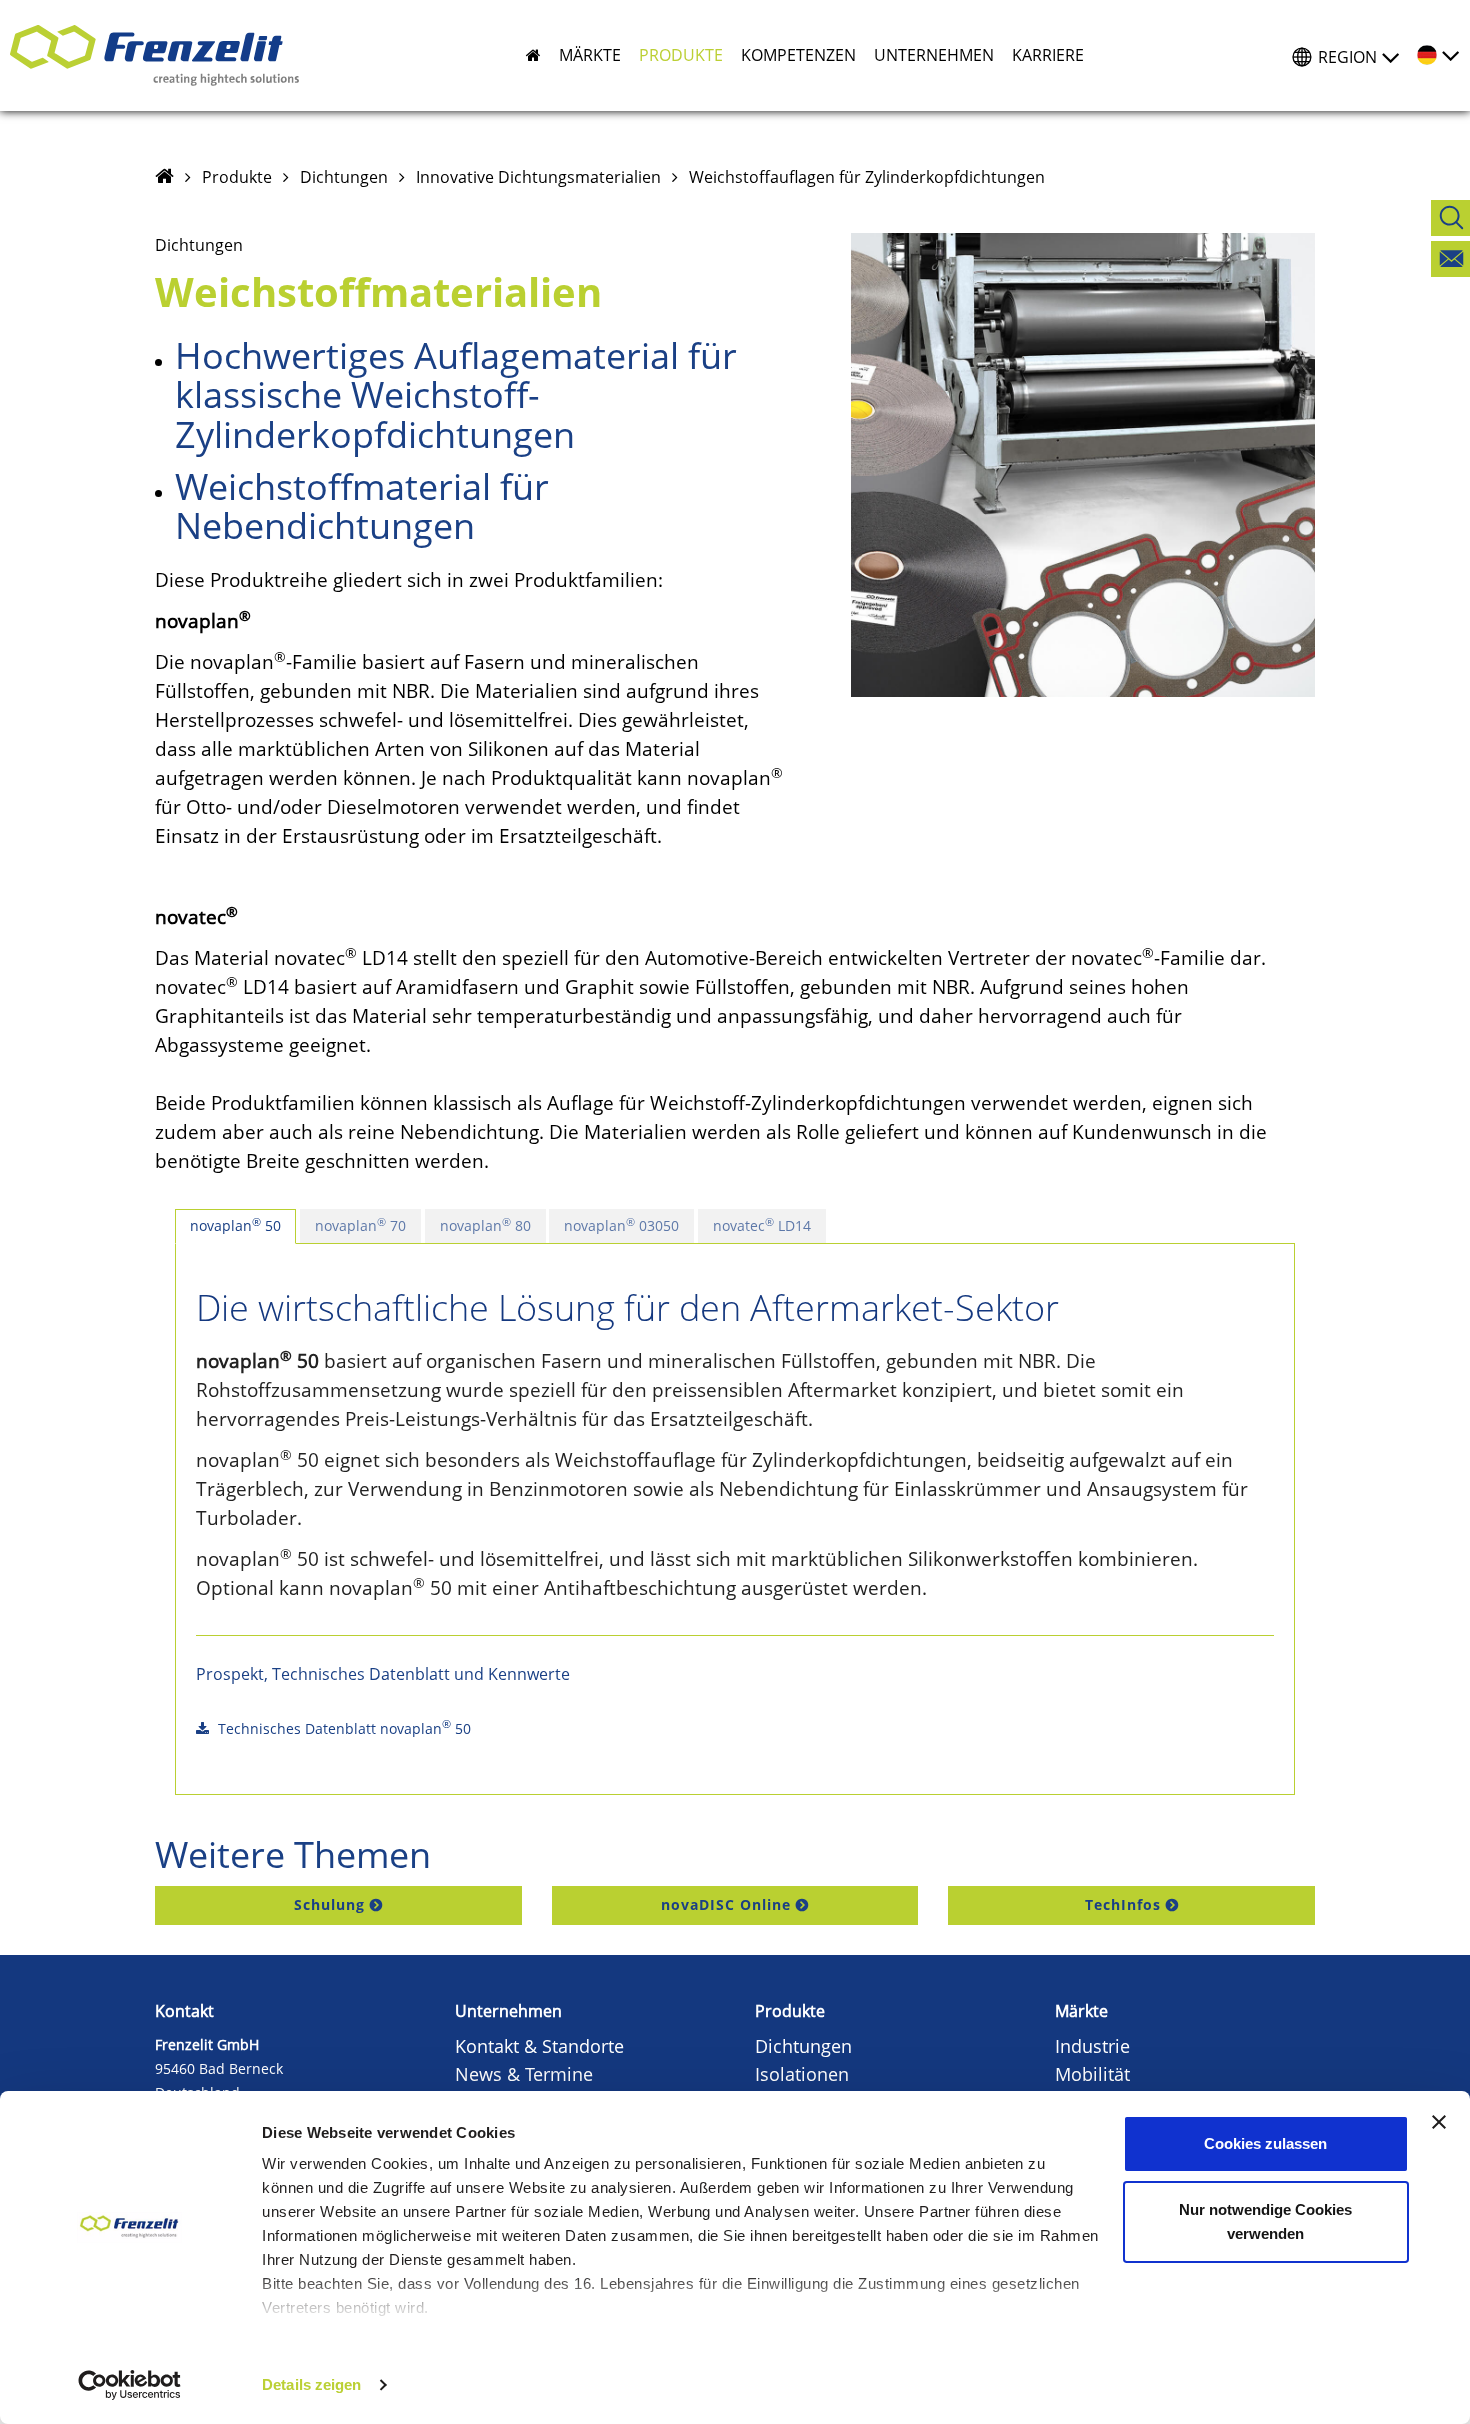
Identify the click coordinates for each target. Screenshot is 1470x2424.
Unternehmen (508, 2011)
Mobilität (1092, 2074)
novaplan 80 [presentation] (485, 1225)
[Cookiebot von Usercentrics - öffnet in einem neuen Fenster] (129, 2385)
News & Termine (524, 2074)
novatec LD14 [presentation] (762, 1225)
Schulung (329, 1904)
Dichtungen (344, 177)
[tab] (235, 1226)
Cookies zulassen (1265, 2143)
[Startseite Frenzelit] (164, 177)
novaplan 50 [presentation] (235, 1225)
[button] (581, 55)
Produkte (237, 177)
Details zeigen (311, 2384)
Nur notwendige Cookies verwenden (1265, 2221)
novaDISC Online (726, 1904)
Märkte (1081, 2011)
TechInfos (1123, 1904)
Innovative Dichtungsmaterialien (538, 177)
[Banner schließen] (1439, 2122)
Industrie (1092, 2046)
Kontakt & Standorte (539, 2046)
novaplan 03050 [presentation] (621, 1225)
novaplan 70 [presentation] (360, 1225)
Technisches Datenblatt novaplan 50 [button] (342, 1728)
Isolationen (802, 2074)
